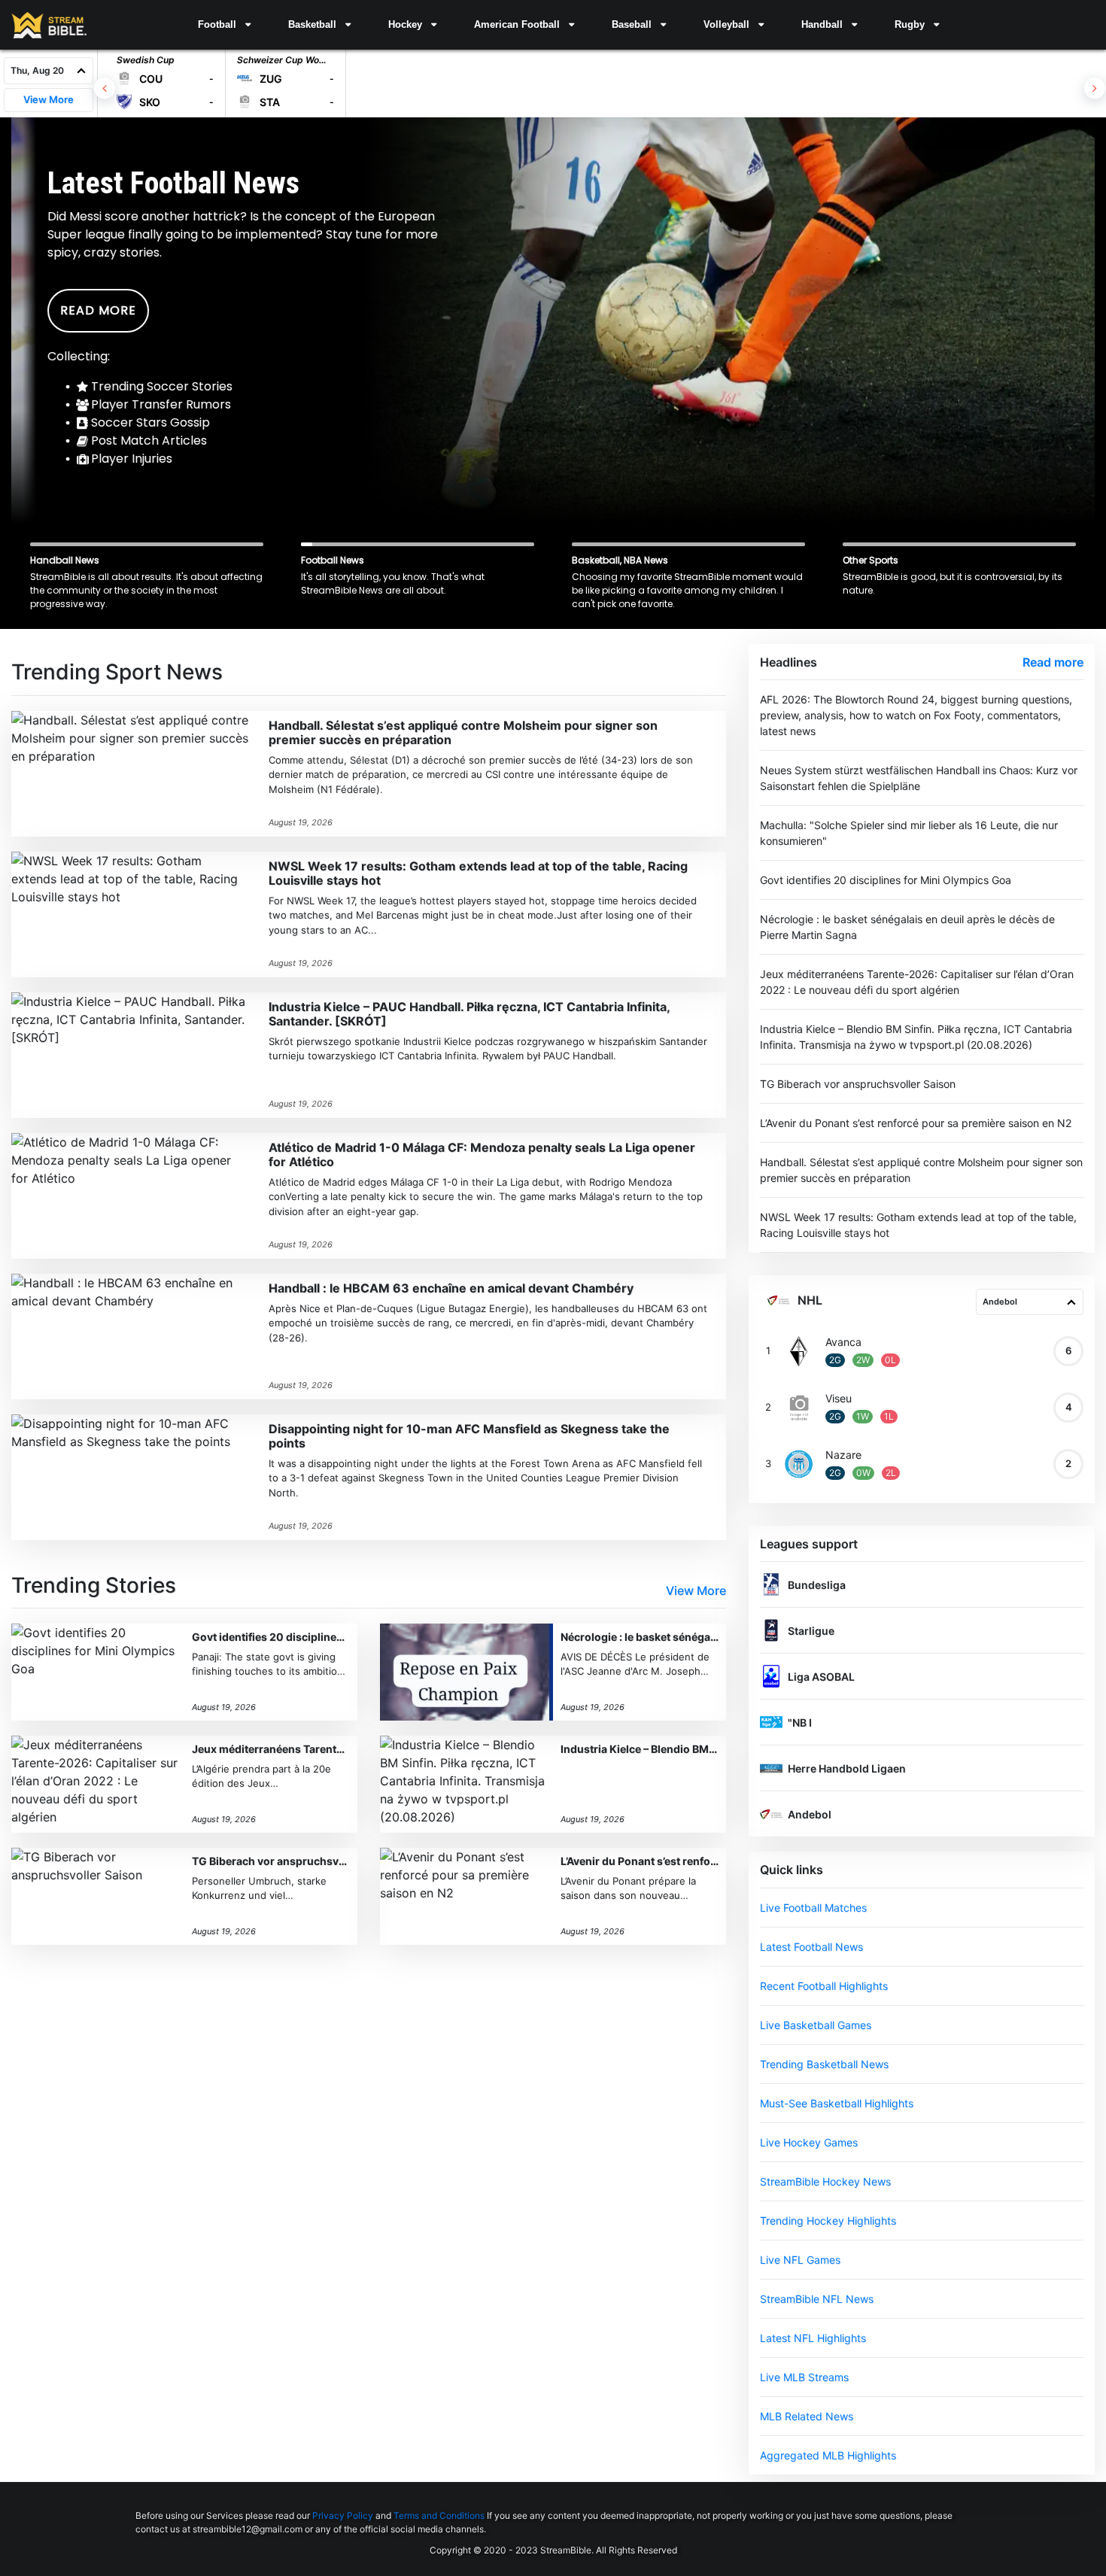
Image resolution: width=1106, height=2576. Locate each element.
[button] (224, 25)
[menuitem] (224, 25)
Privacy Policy (343, 2515)
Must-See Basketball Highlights (837, 2103)
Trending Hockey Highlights (828, 2221)
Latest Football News (811, 1947)
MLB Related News (807, 2416)
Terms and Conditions (439, 2515)
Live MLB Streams (804, 2377)
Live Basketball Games (816, 2025)
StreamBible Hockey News (825, 2181)
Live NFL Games (800, 2260)
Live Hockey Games (809, 2142)
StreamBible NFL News (817, 2299)
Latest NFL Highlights (813, 2338)
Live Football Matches (813, 1908)
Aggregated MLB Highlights (828, 2455)
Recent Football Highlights (824, 1986)
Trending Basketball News (824, 2064)
